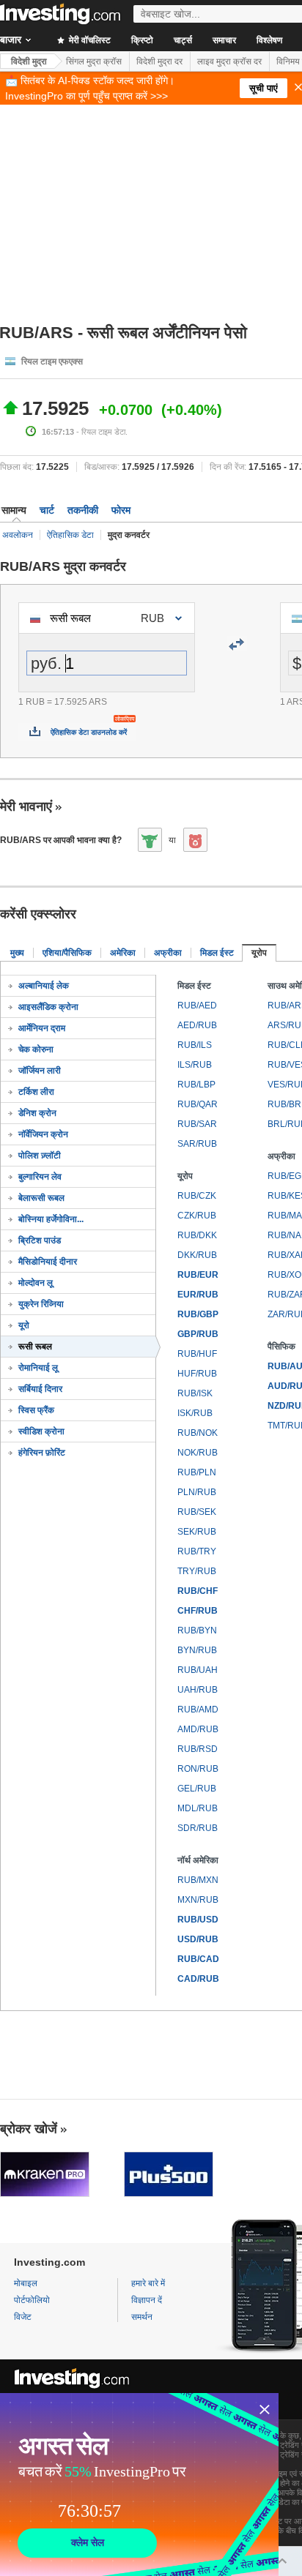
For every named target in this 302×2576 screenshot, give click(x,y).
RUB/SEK (197, 1512)
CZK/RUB (197, 1216)
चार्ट (47, 510)
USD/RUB (198, 1939)
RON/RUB (198, 1769)
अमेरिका (123, 953)
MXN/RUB (198, 1900)
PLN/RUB (197, 1492)
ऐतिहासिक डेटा (70, 535)
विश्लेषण (269, 40)
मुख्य (17, 953)
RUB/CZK (197, 1196)
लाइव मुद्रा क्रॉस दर (229, 61)
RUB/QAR (198, 1104)
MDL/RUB (198, 1808)
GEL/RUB (197, 1789)
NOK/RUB (198, 1453)
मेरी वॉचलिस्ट (89, 40)
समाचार (224, 40)
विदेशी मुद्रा (29, 61)
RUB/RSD (198, 1749)
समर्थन (142, 2317)
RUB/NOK (198, 1433)
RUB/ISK (195, 1393)
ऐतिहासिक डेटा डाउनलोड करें (89, 732)
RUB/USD (198, 1920)
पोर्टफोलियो (32, 2300)
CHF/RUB (198, 1611)
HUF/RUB (197, 1374)
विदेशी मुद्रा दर (159, 61)
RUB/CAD (198, 1959)
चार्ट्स (183, 40)
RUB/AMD (198, 1710)
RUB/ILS (195, 1045)
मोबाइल (26, 2283)
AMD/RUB (198, 1729)
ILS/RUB (195, 1065)
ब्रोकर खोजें (29, 2129)
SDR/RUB (198, 1828)
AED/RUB (197, 1025)
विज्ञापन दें (147, 2300)
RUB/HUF (197, 1354)
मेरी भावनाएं (26, 806)
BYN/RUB (197, 1650)
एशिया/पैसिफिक (67, 953)
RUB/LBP (196, 1085)
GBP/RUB (198, 1334)
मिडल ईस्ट (217, 953)
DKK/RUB (197, 1255)
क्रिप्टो (142, 40)
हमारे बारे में (148, 2283)
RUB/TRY (197, 1551)
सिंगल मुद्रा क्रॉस (94, 61)
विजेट (23, 2317)
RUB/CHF (198, 1591)
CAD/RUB (198, 1979)
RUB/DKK (197, 1235)
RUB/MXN (198, 1880)
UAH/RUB (198, 1690)
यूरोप (259, 953)
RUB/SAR (197, 1124)
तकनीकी (83, 510)
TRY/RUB (197, 1571)
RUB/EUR (198, 1275)
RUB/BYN (197, 1630)
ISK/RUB (195, 1413)
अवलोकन (18, 535)
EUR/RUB (198, 1295)
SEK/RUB (197, 1532)
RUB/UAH (198, 1670)
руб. (46, 663)
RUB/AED (197, 1006)
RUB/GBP (198, 1314)
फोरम (121, 510)
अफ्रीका (168, 953)
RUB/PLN (197, 1472)
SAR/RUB (197, 1144)
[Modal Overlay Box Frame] (139, 2485)
